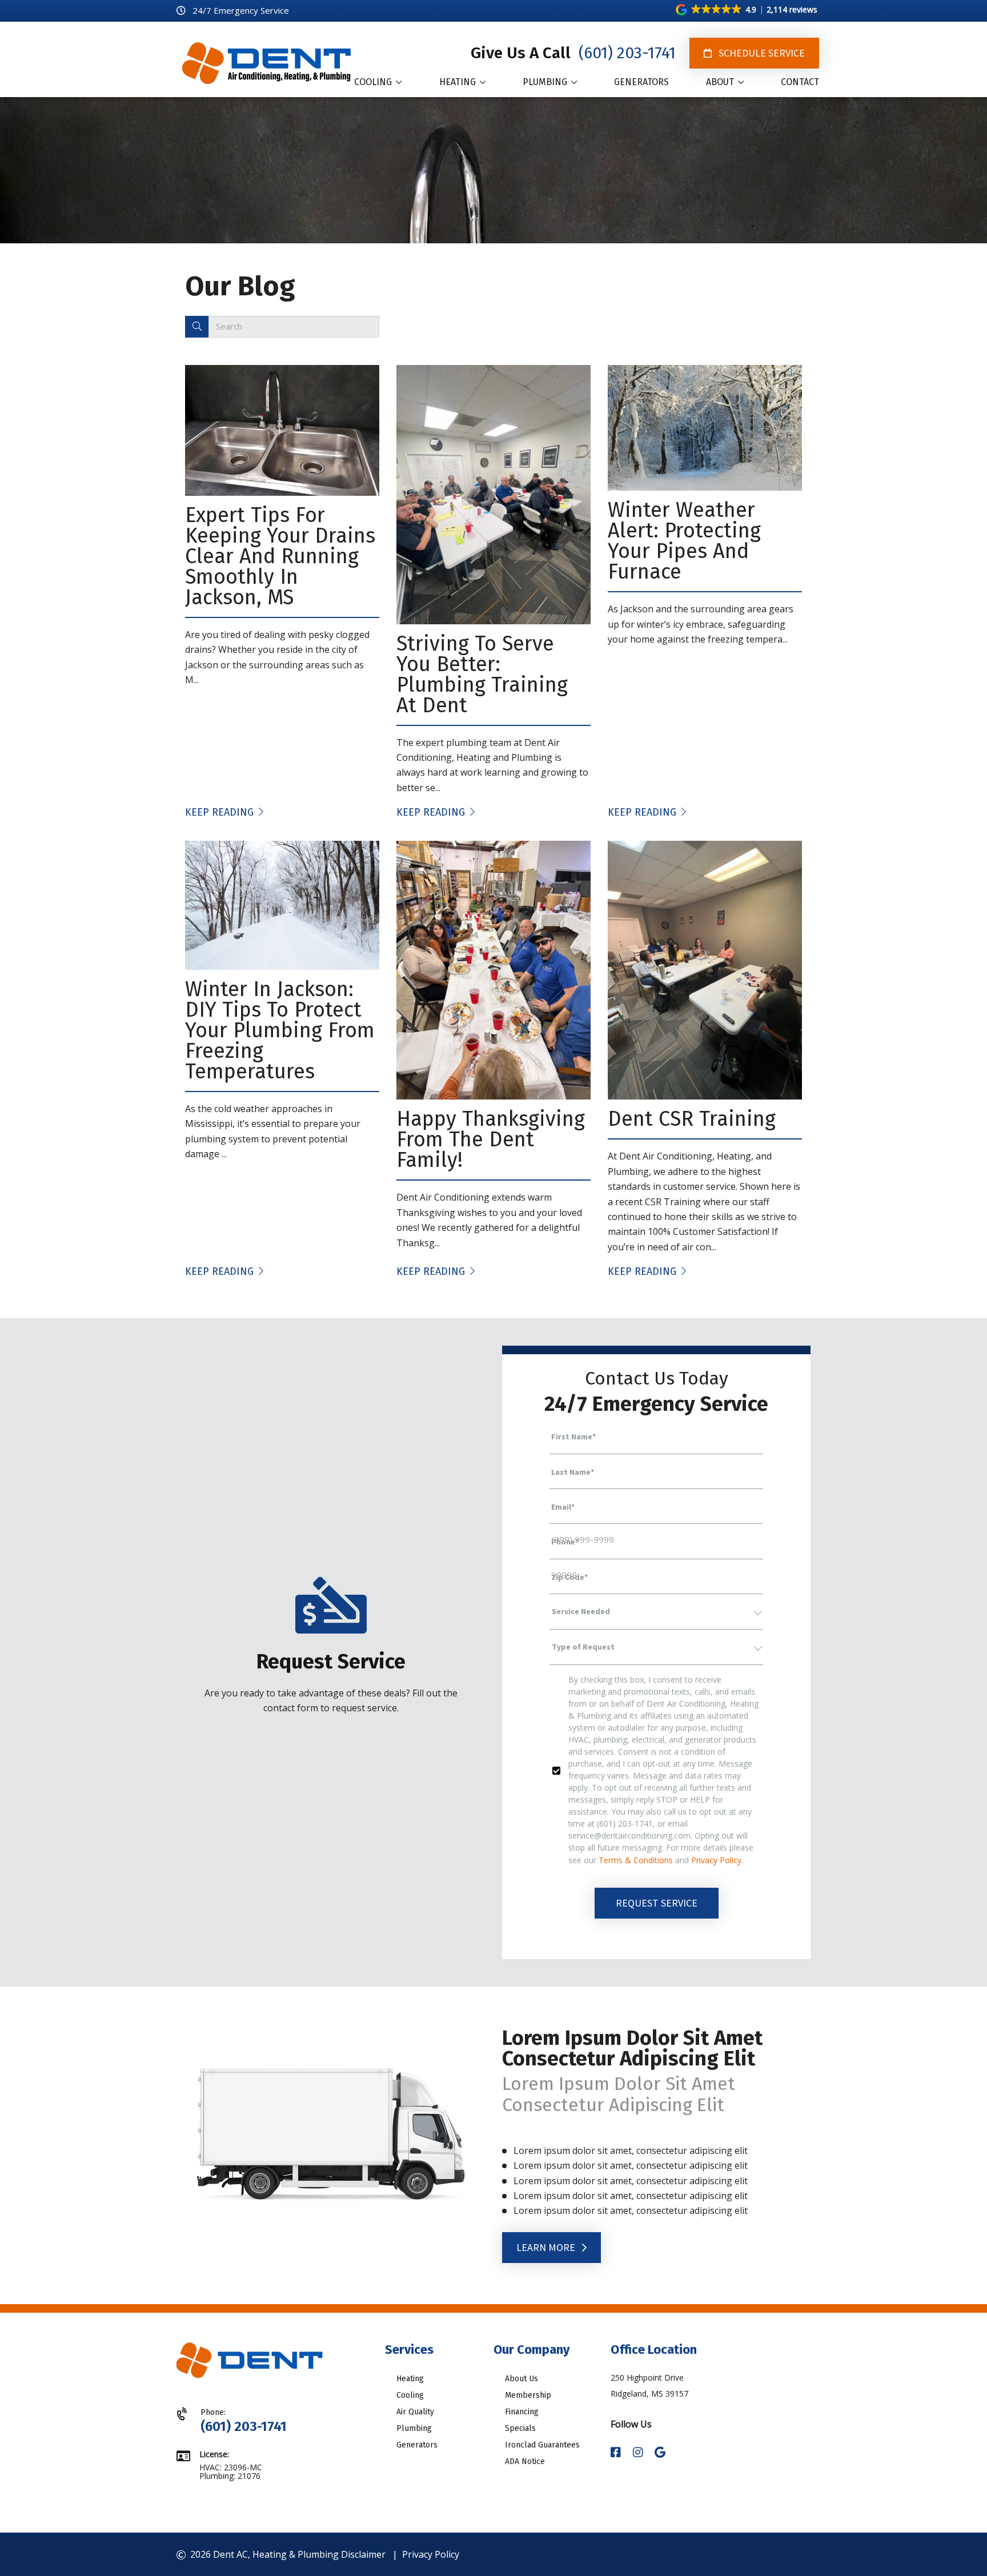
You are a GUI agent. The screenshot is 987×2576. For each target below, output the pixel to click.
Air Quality (415, 2412)
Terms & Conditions (636, 1860)
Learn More (547, 2247)
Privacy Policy (716, 1860)
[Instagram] (639, 2453)
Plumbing (414, 2428)
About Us (521, 2379)
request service (657, 1903)
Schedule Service (761, 53)
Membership (528, 2395)
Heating (410, 2379)
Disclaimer (363, 2554)
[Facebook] (617, 2453)
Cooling (410, 2395)
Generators (417, 2445)
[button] (747, 10)
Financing (522, 2412)
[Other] (660, 2453)
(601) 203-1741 (625, 53)
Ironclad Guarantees (542, 2445)
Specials (520, 2428)
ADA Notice (525, 2461)
